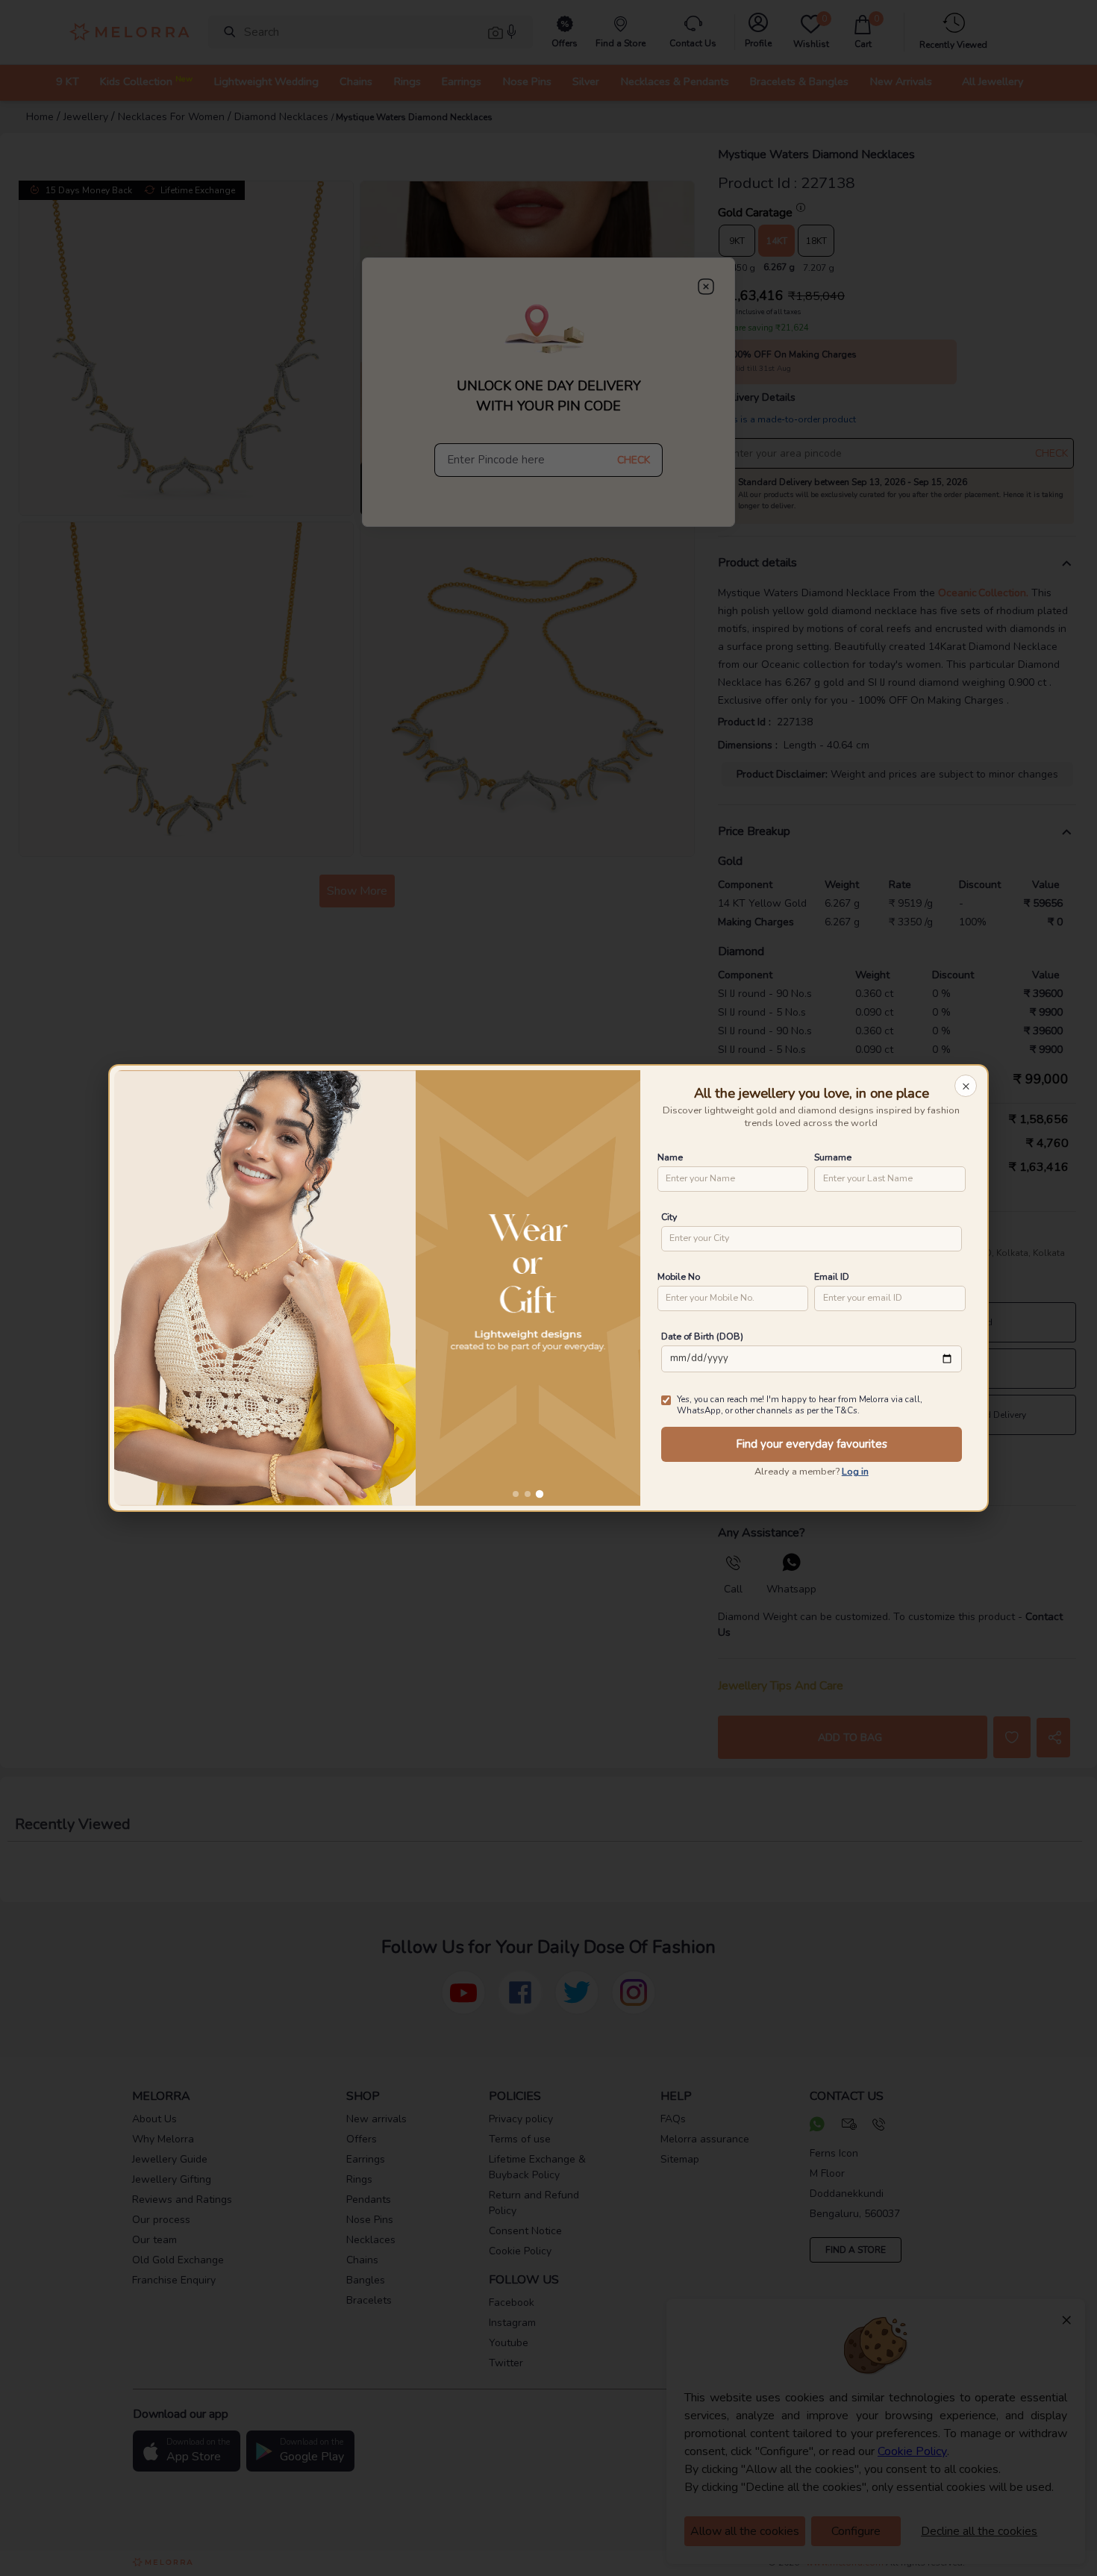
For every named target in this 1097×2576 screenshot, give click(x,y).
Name (670, 1157)
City (669, 1217)
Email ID (832, 1276)
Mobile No (679, 1276)
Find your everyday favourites (812, 1444)
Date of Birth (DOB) (702, 1336)
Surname (833, 1157)
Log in (855, 1472)
